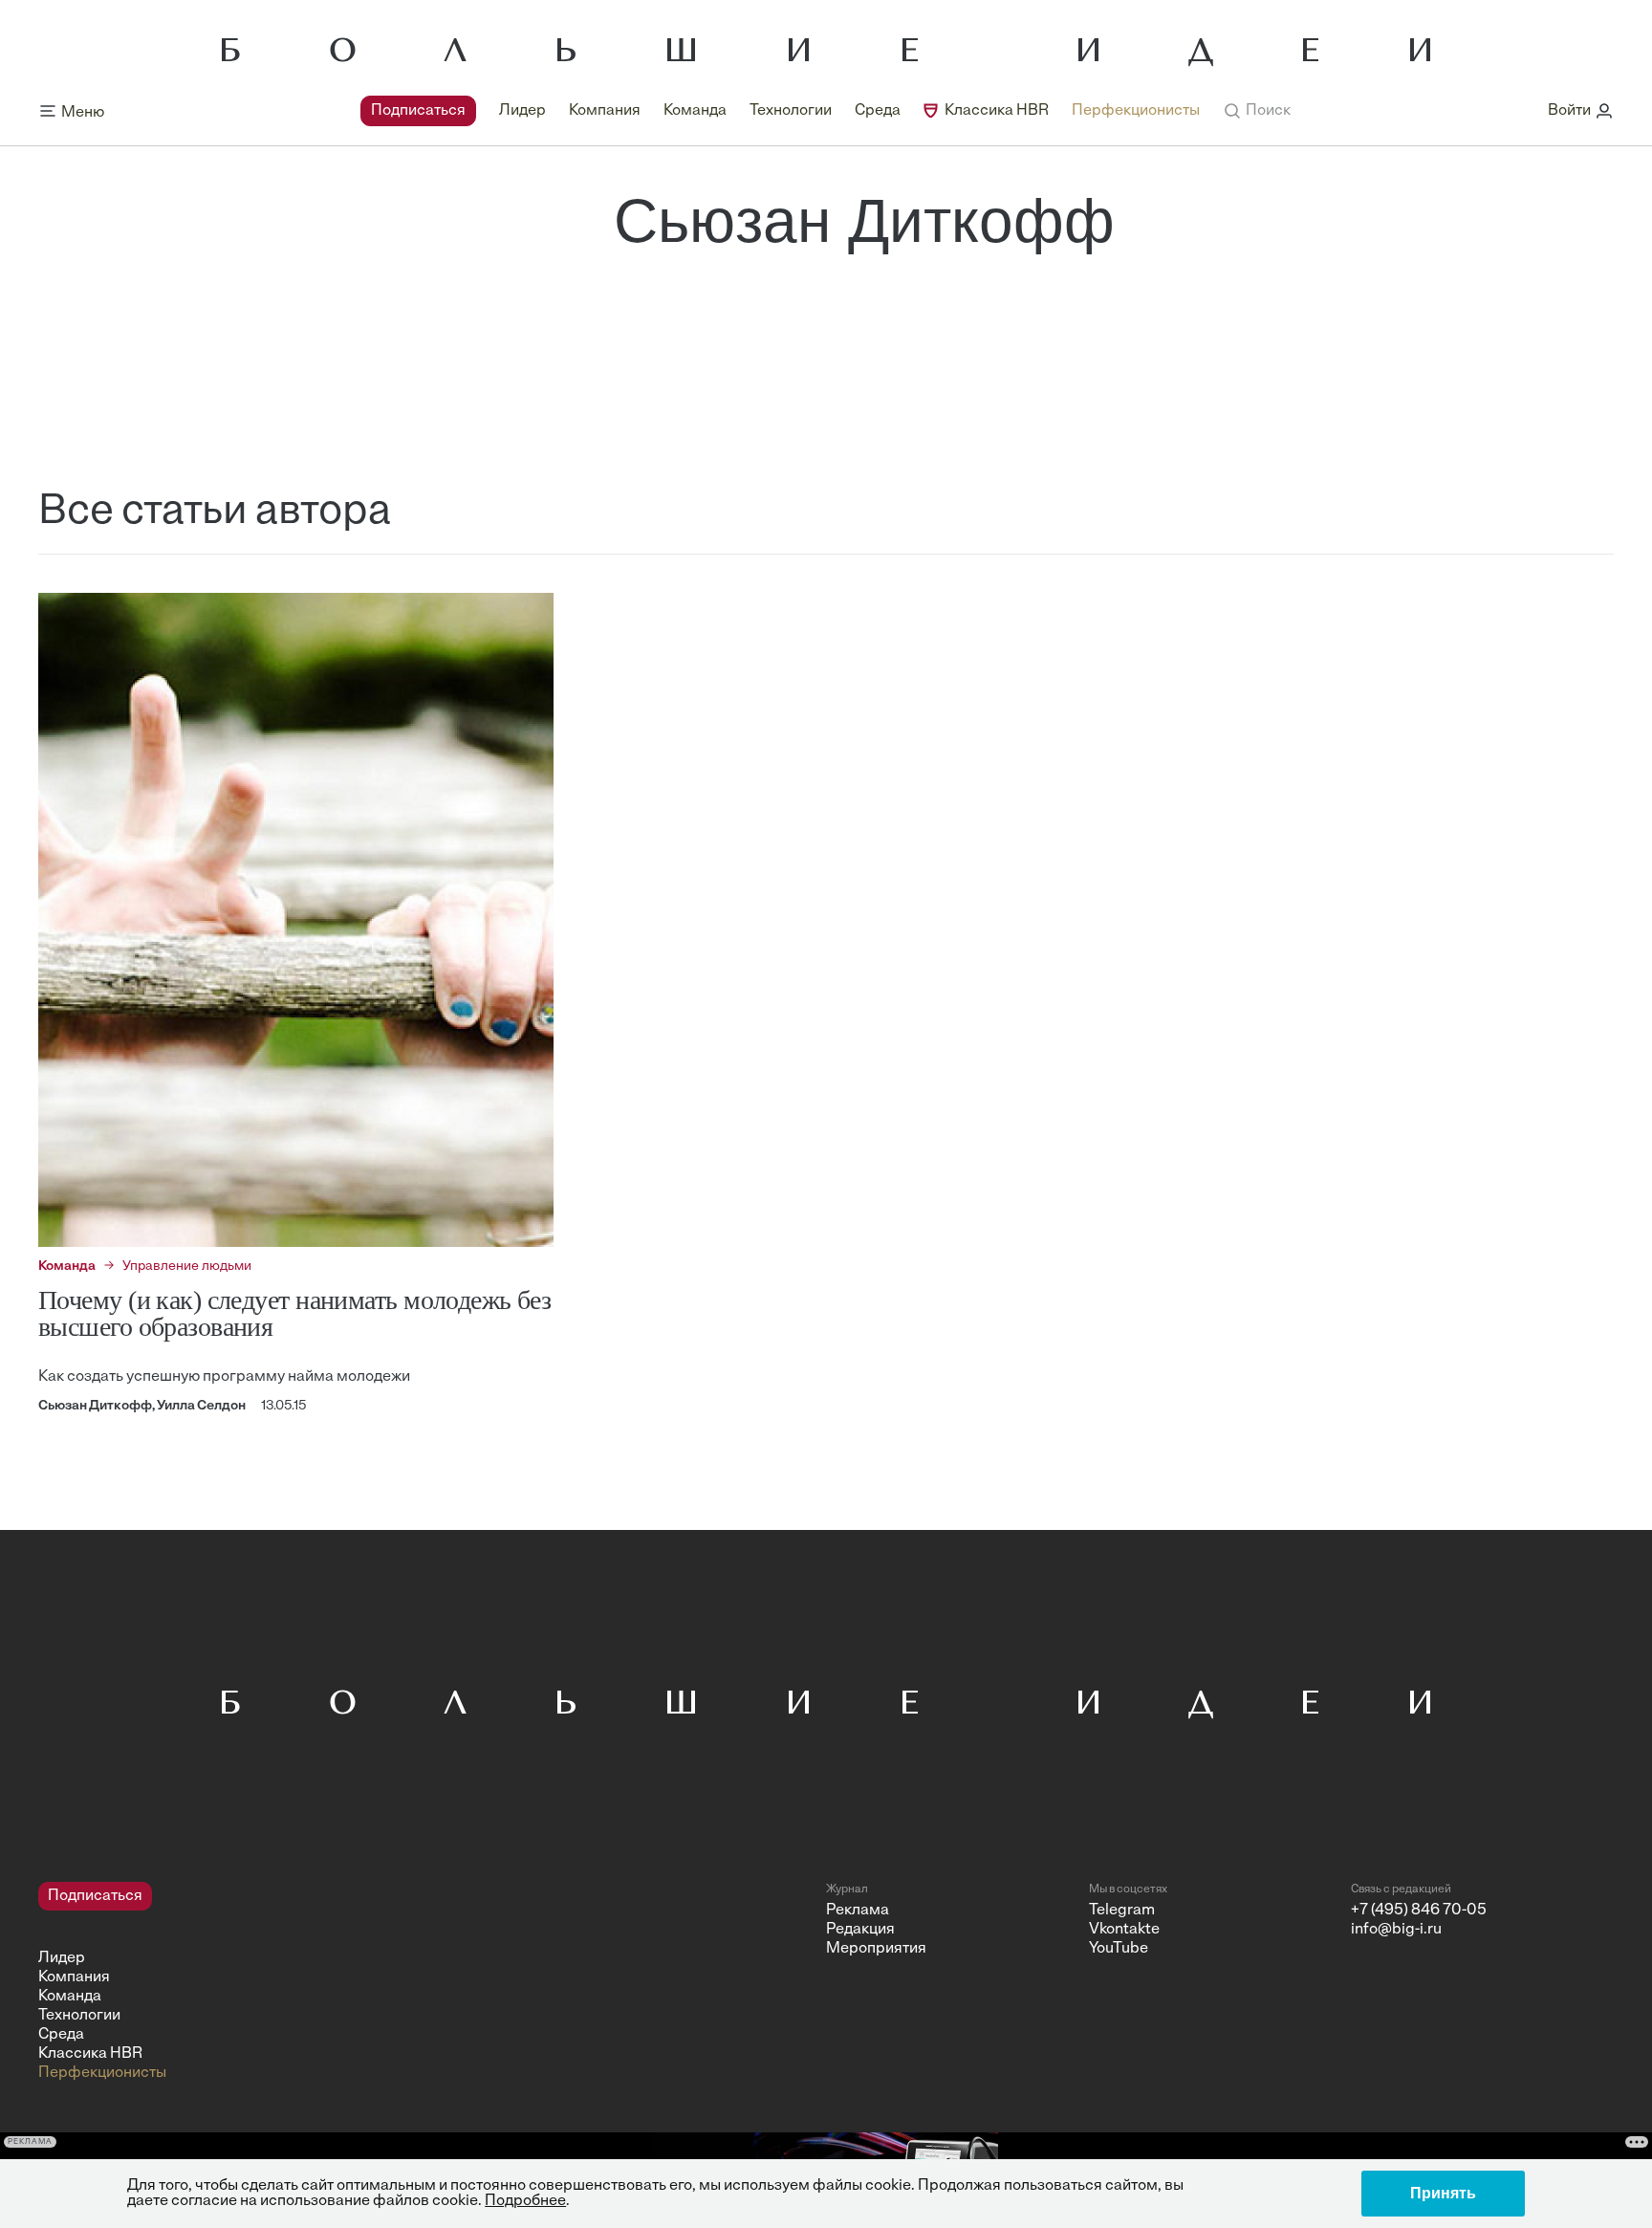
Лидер (522, 111)
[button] (1257, 111)
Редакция (860, 1930)
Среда (878, 111)
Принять (1443, 2193)
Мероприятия (876, 1949)
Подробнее (525, 2201)
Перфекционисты (1136, 111)
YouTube (1119, 1949)
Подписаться (418, 111)
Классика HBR (997, 111)
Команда (695, 111)
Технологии (791, 111)
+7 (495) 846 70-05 (1419, 1911)
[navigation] (780, 111)
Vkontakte (1124, 1930)
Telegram (1122, 1911)
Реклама (858, 1911)
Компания (605, 111)
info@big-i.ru (1396, 1930)
